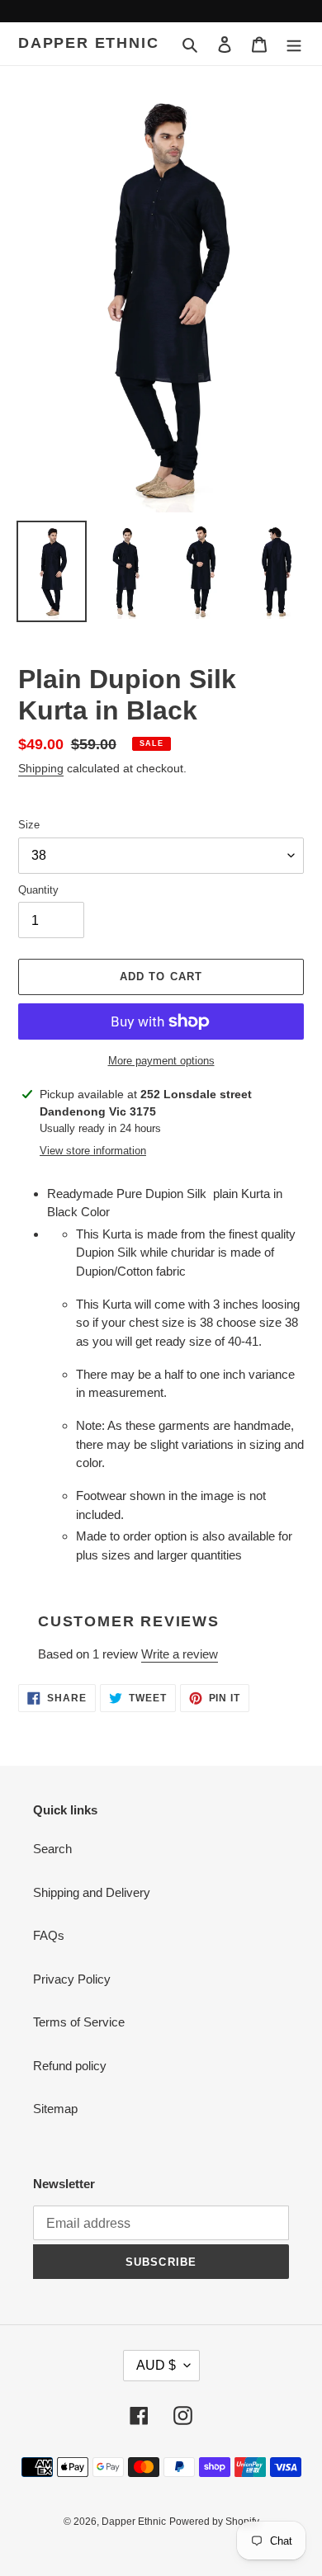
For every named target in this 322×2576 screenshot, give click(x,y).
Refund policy (70, 2066)
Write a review (180, 1654)
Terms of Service (79, 2022)
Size (29, 825)
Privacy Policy (72, 1979)
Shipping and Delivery (92, 1892)
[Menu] (294, 44)
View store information (93, 1151)
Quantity (38, 890)
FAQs (49, 1935)
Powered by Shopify (214, 2522)
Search (52, 1849)
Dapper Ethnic (88, 43)
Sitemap (55, 2109)
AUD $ (156, 2365)
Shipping (41, 768)
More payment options (161, 1061)
